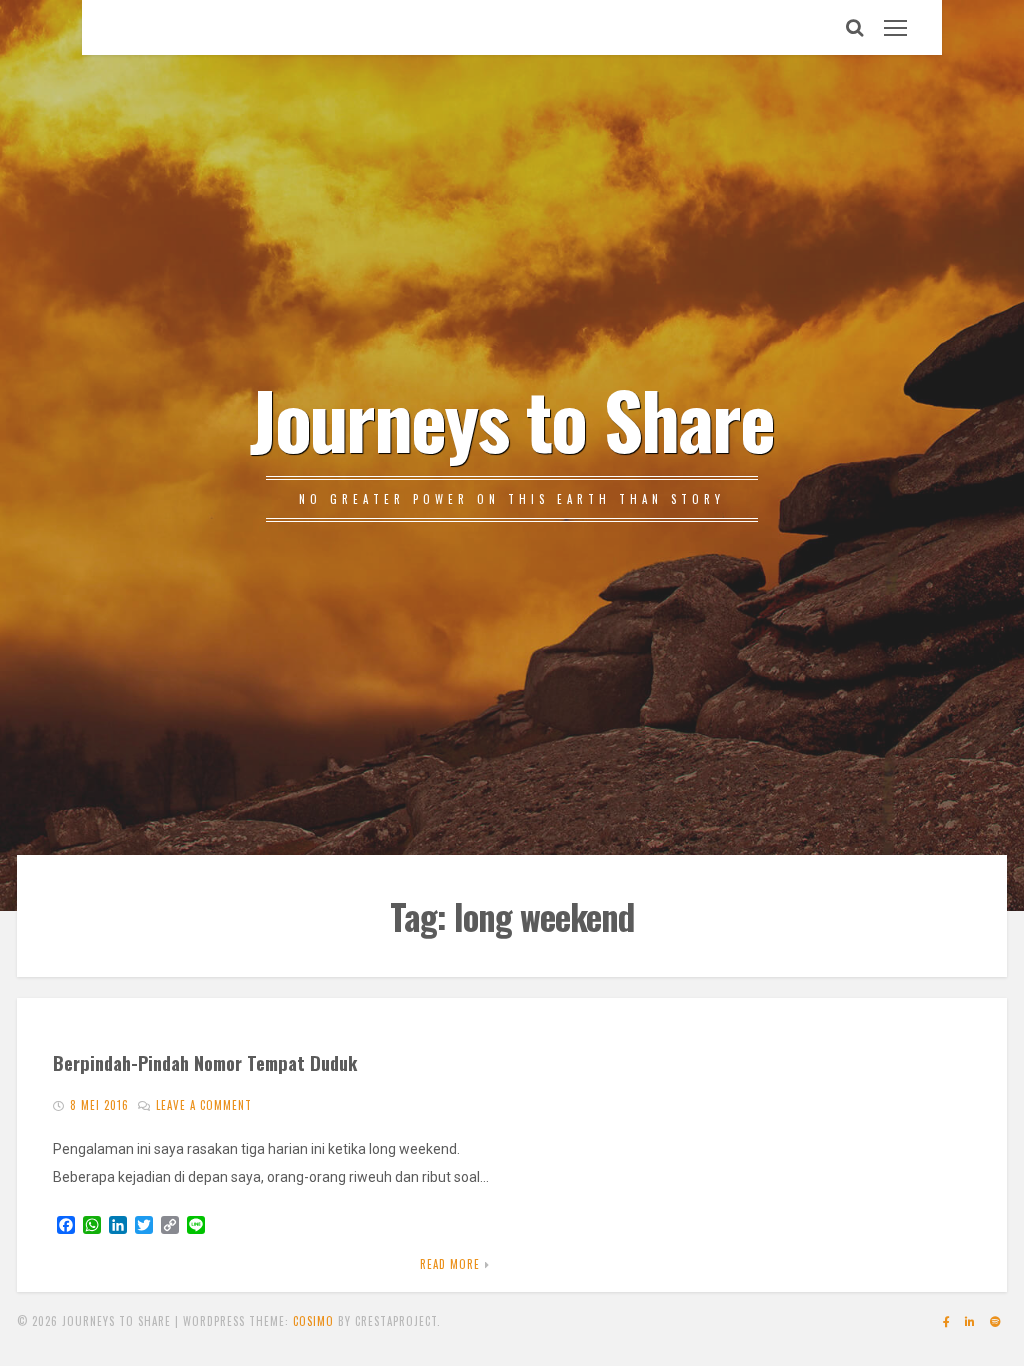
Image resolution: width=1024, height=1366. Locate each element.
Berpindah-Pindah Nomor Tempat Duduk (205, 1062)
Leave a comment (204, 1105)
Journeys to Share (512, 418)
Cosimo (313, 1321)
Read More (450, 1264)
